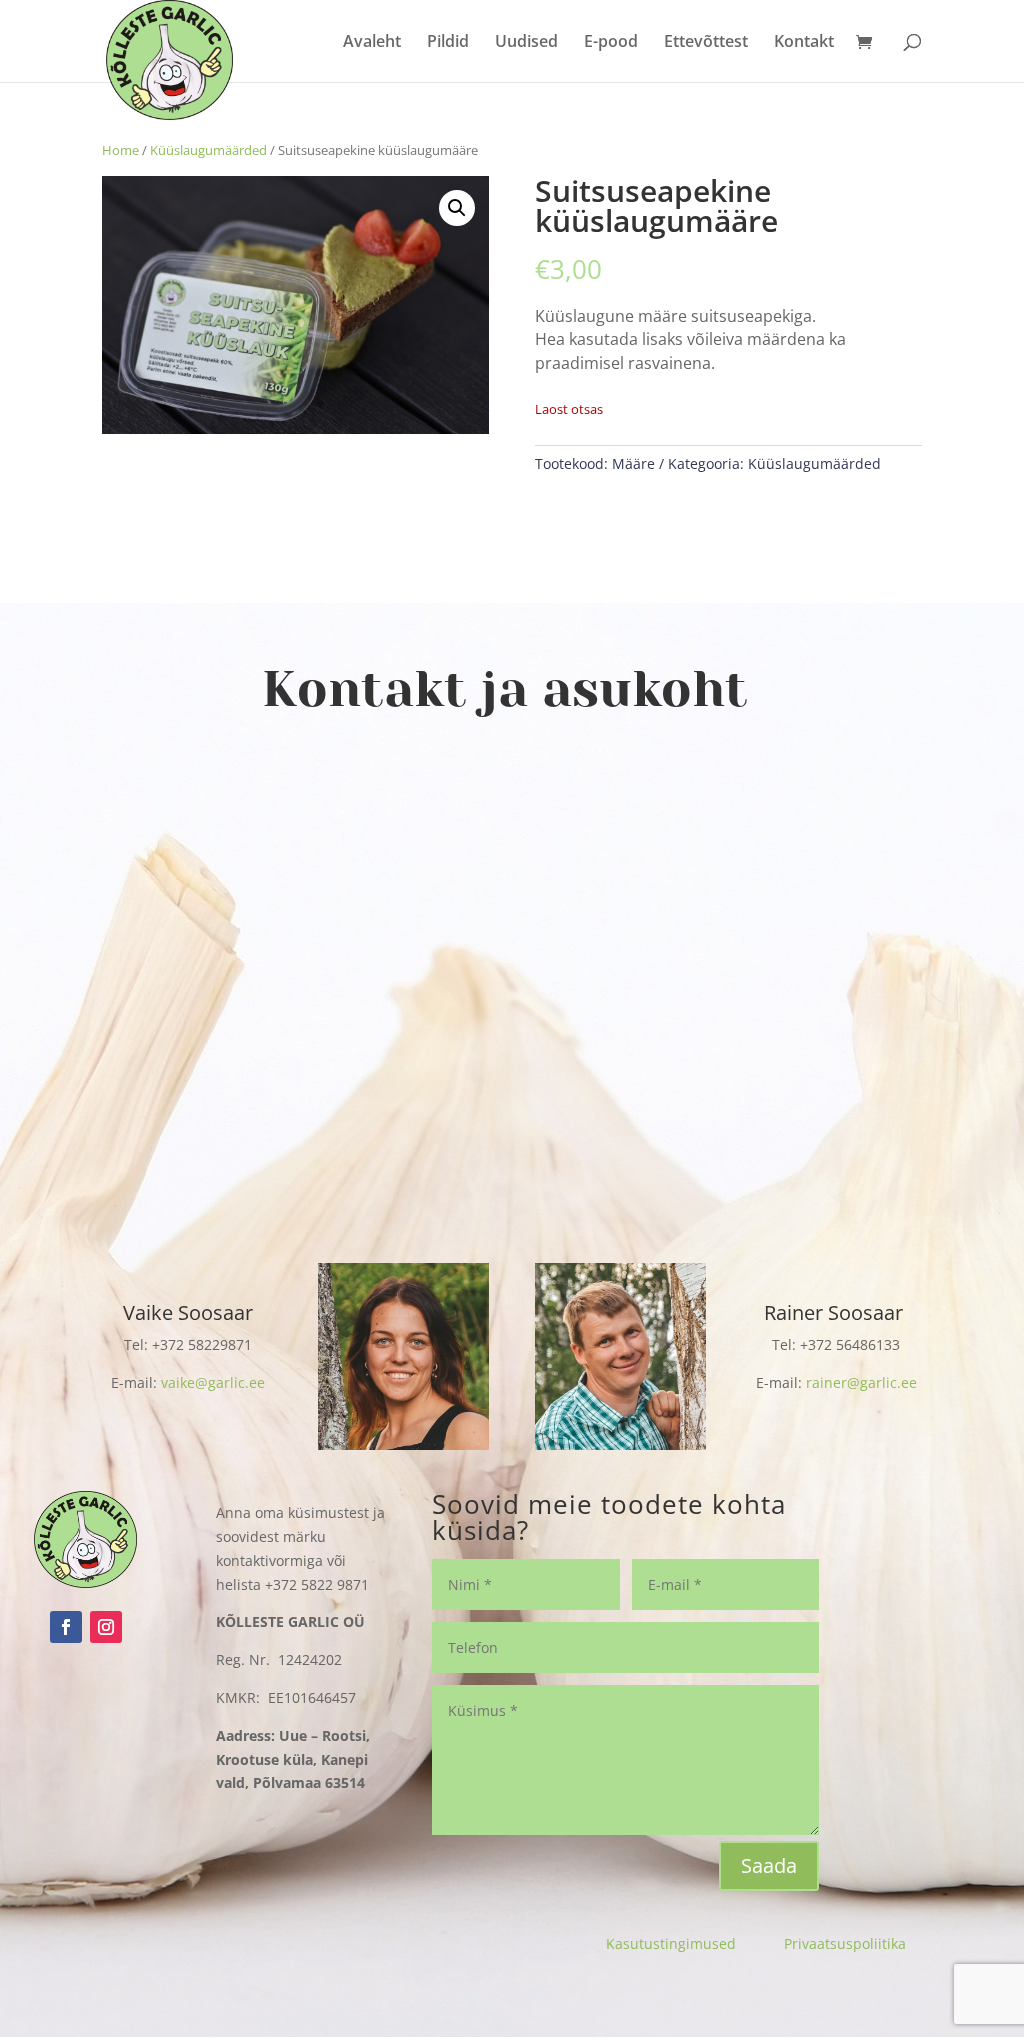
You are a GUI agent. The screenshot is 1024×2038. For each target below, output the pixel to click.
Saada (769, 1865)
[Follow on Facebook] (66, 1627)
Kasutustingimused (695, 1943)
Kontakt (804, 43)
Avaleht (372, 43)
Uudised (526, 43)
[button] (457, 208)
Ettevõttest (706, 43)
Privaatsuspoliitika (845, 1943)
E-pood (611, 43)
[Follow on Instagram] (106, 1627)
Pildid (448, 43)
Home (120, 150)
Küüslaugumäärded (208, 150)
